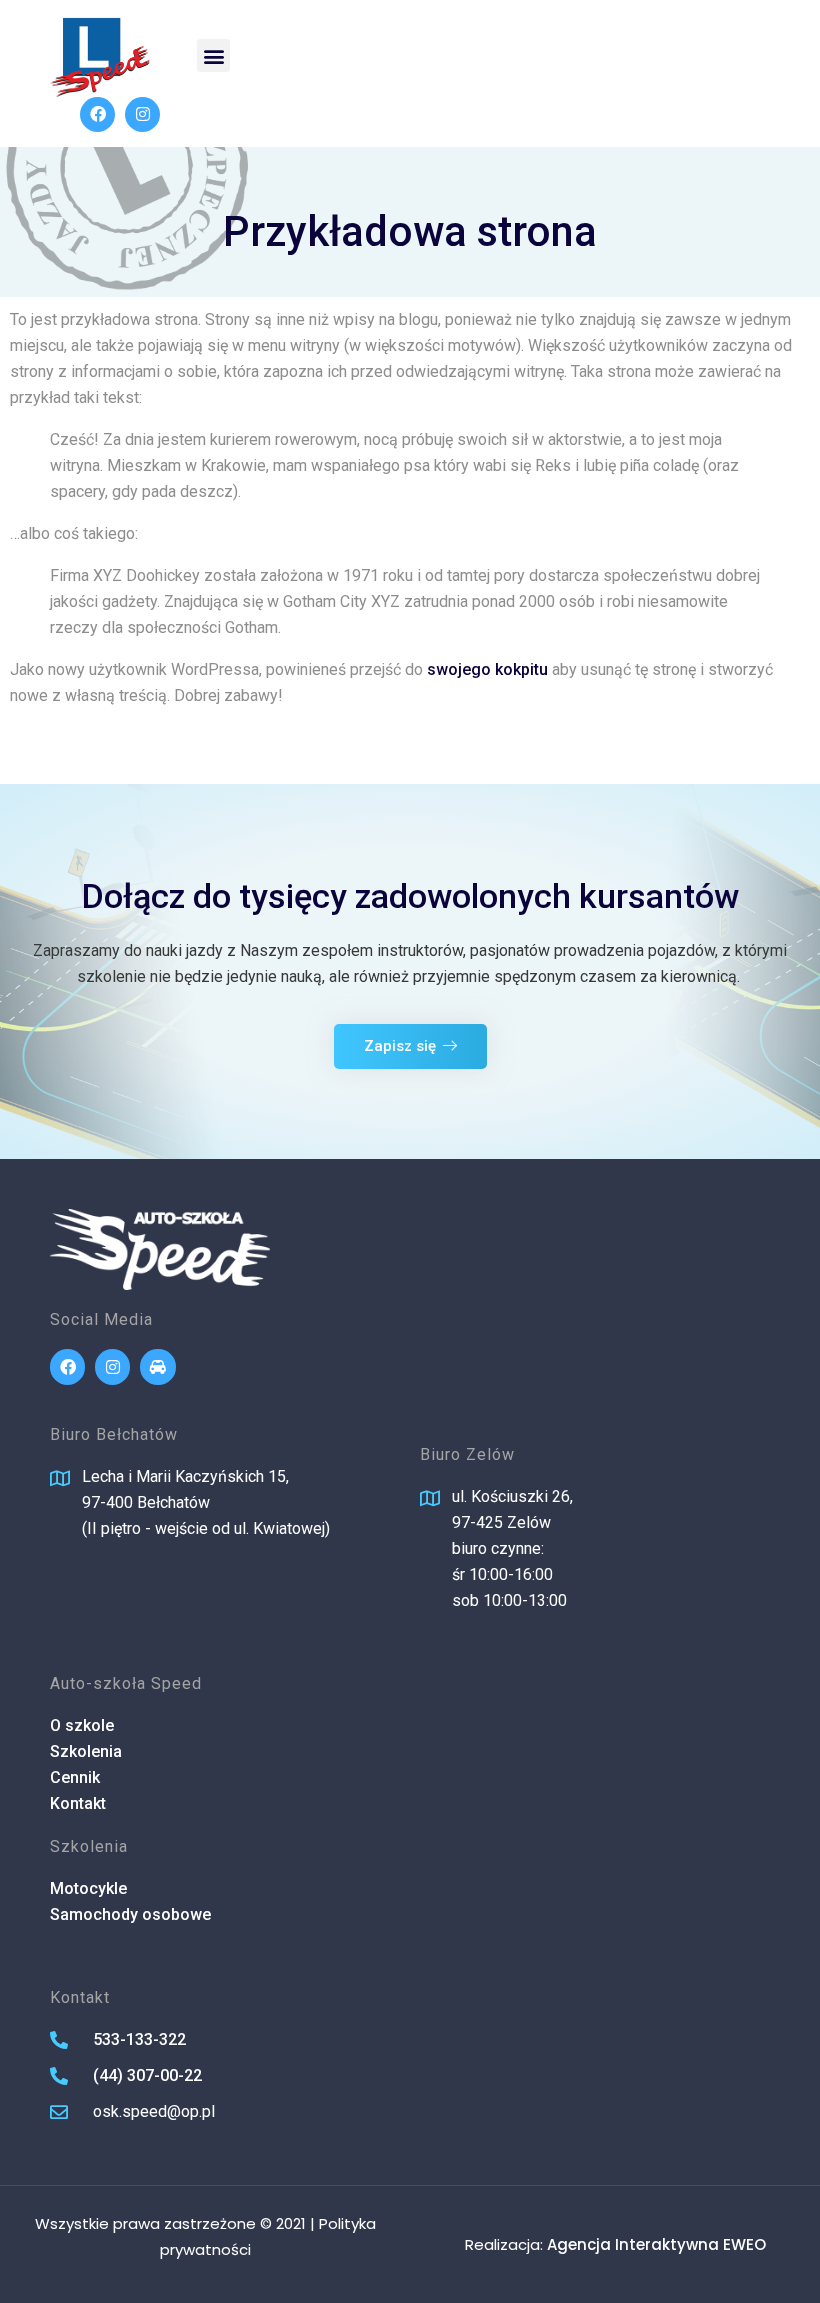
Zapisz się (400, 1046)
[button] (213, 55)
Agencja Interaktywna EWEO (656, 2244)
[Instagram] (142, 114)
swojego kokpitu (487, 669)
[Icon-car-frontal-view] (157, 1366)
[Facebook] (97, 114)
